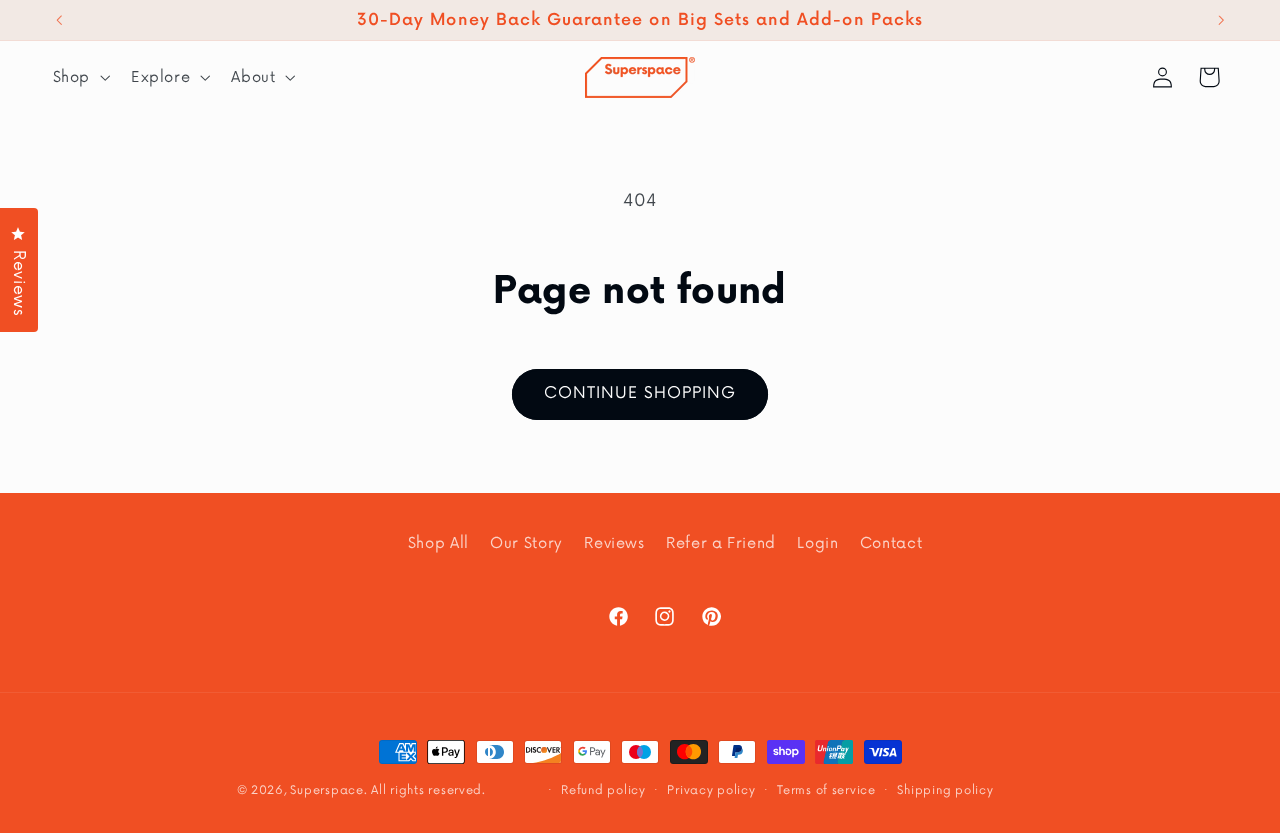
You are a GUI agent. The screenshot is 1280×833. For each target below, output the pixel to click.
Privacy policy (711, 790)
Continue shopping (640, 393)
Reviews (614, 543)
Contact (891, 543)
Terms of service (826, 790)
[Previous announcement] (59, 20)
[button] (79, 77)
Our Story (526, 543)
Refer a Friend (721, 543)
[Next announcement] (1221, 20)
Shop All (438, 543)
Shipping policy (945, 790)
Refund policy (603, 790)
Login (817, 543)
